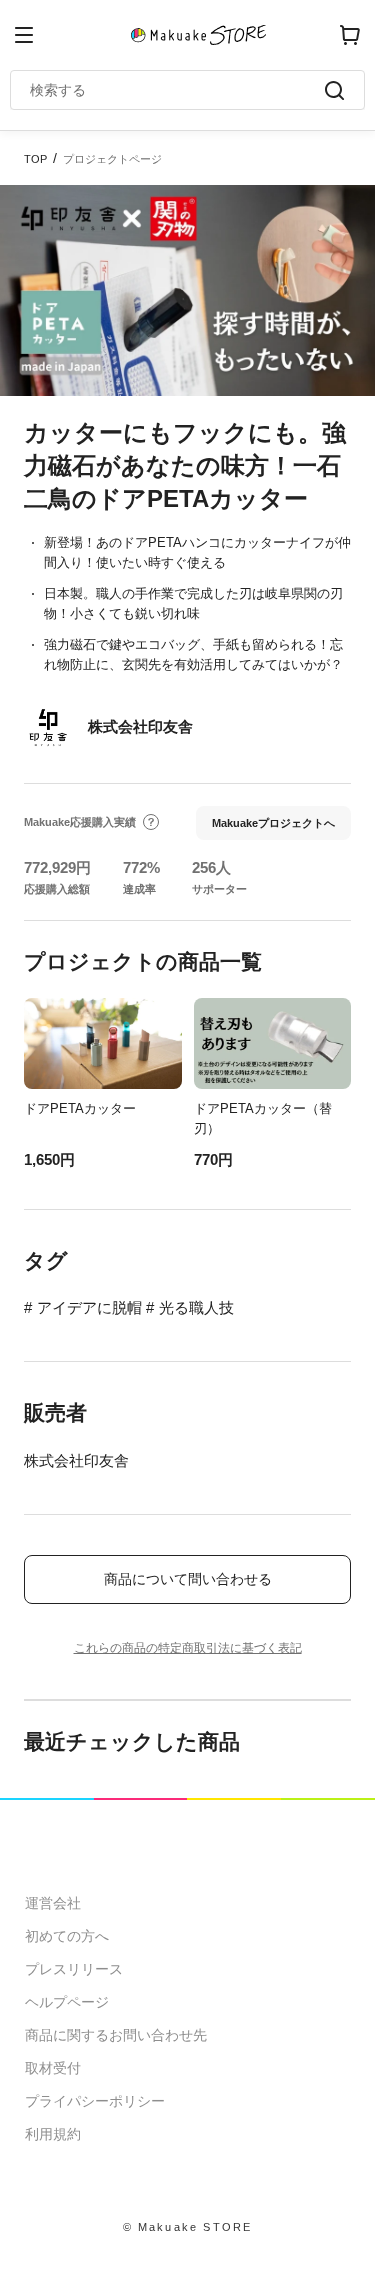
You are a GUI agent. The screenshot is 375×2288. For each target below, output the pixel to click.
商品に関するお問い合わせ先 (116, 2035)
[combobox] (177, 90)
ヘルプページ (67, 2002)
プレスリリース (74, 1969)
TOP (35, 159)
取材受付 (53, 2068)
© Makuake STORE (188, 2227)
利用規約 (53, 2134)
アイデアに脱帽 (89, 1307)
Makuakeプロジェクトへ (273, 823)
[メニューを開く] (24, 35)
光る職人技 (196, 1307)
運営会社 (53, 1903)
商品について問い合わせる (188, 1579)
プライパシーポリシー (95, 2101)
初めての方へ (67, 1936)
